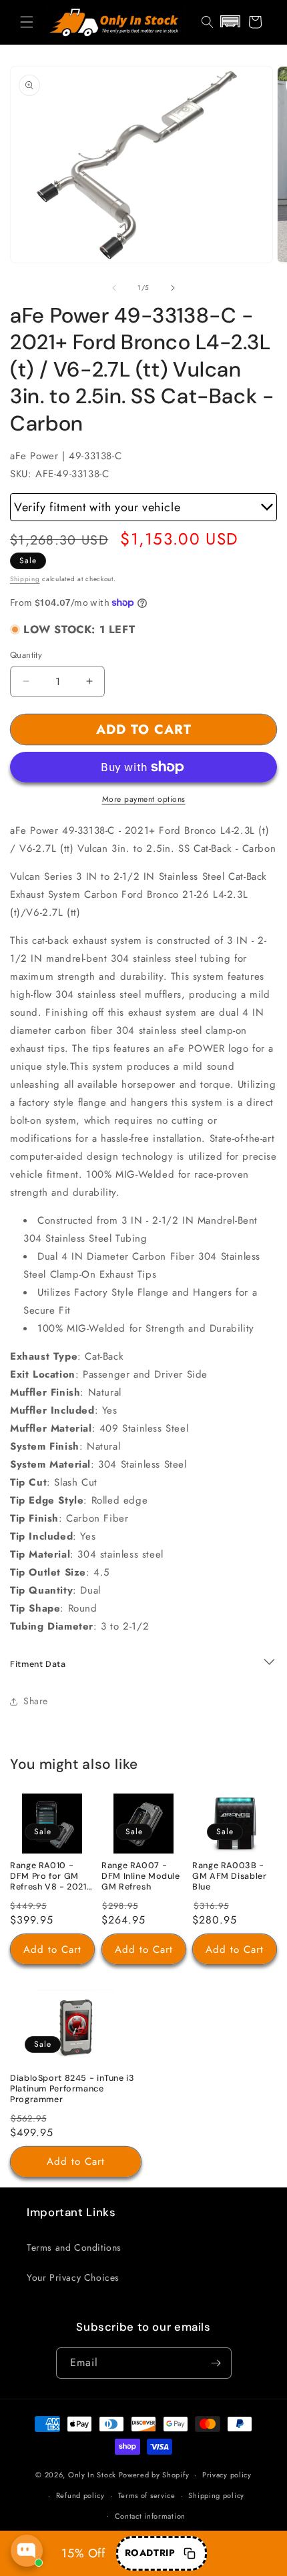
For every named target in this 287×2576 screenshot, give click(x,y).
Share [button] (36, 1701)
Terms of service (147, 2495)
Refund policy (80, 2495)
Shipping (25, 579)
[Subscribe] (216, 2363)
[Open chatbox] (27, 2551)
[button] (27, 22)
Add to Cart (52, 1949)
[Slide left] (114, 288)
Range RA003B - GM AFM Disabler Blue (229, 1876)
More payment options (144, 799)
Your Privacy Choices (73, 2277)
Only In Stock (92, 2475)
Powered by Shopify (154, 2475)
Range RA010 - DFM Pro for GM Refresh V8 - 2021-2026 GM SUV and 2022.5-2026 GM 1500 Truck (51, 1877)
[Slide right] (173, 288)
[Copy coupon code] (190, 2553)
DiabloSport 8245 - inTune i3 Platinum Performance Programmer (72, 2089)
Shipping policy (216, 2495)
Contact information (150, 2516)
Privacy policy (227, 2475)
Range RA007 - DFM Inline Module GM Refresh (141, 1876)
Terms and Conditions (74, 2247)
